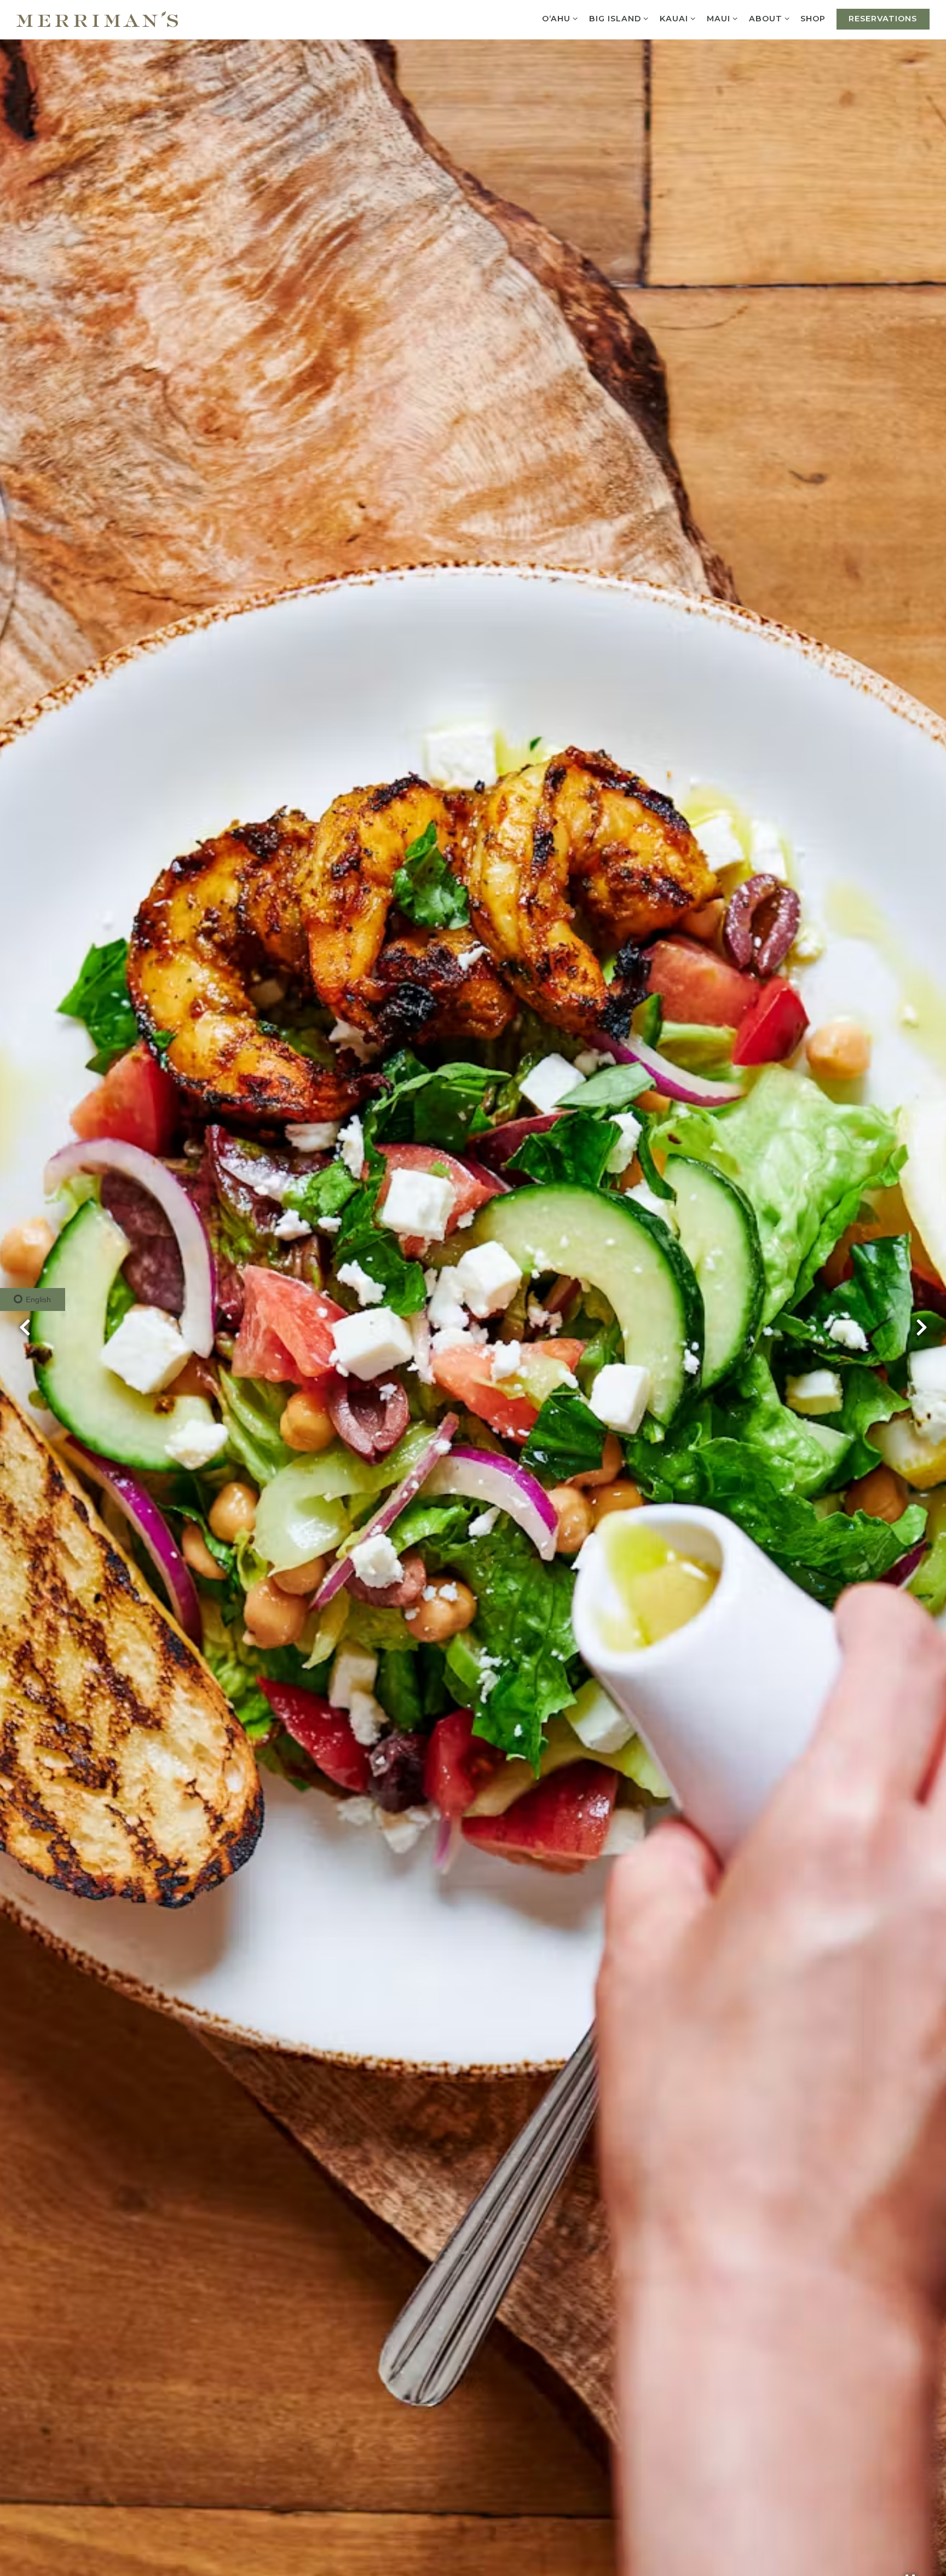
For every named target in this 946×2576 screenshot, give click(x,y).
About (769, 18)
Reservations (883, 19)
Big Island (619, 18)
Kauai (678, 18)
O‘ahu (560, 18)
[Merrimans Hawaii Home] (97, 18)
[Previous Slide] (25, 1327)
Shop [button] (813, 19)
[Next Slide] (921, 1327)
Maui (722, 18)
